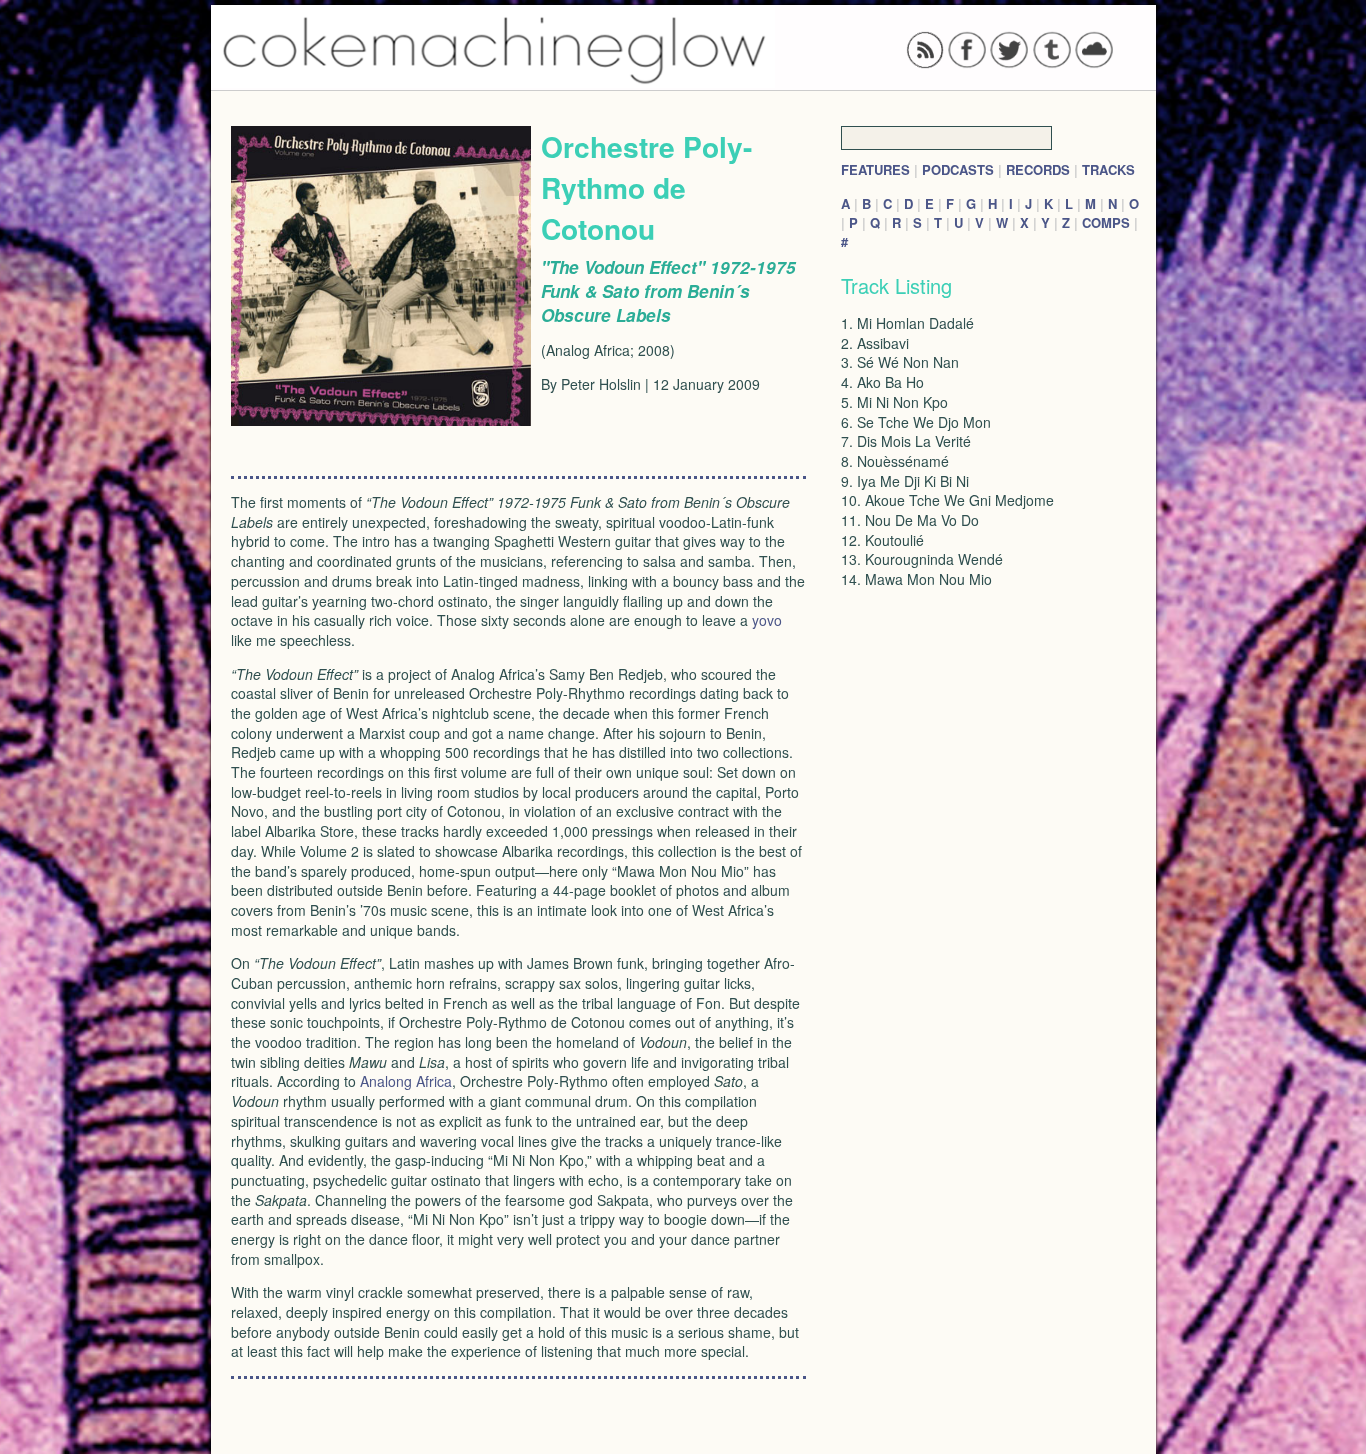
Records (1038, 169)
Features (875, 169)
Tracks (1108, 169)
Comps (1106, 222)
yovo (767, 620)
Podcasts (958, 169)
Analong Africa (406, 1081)
